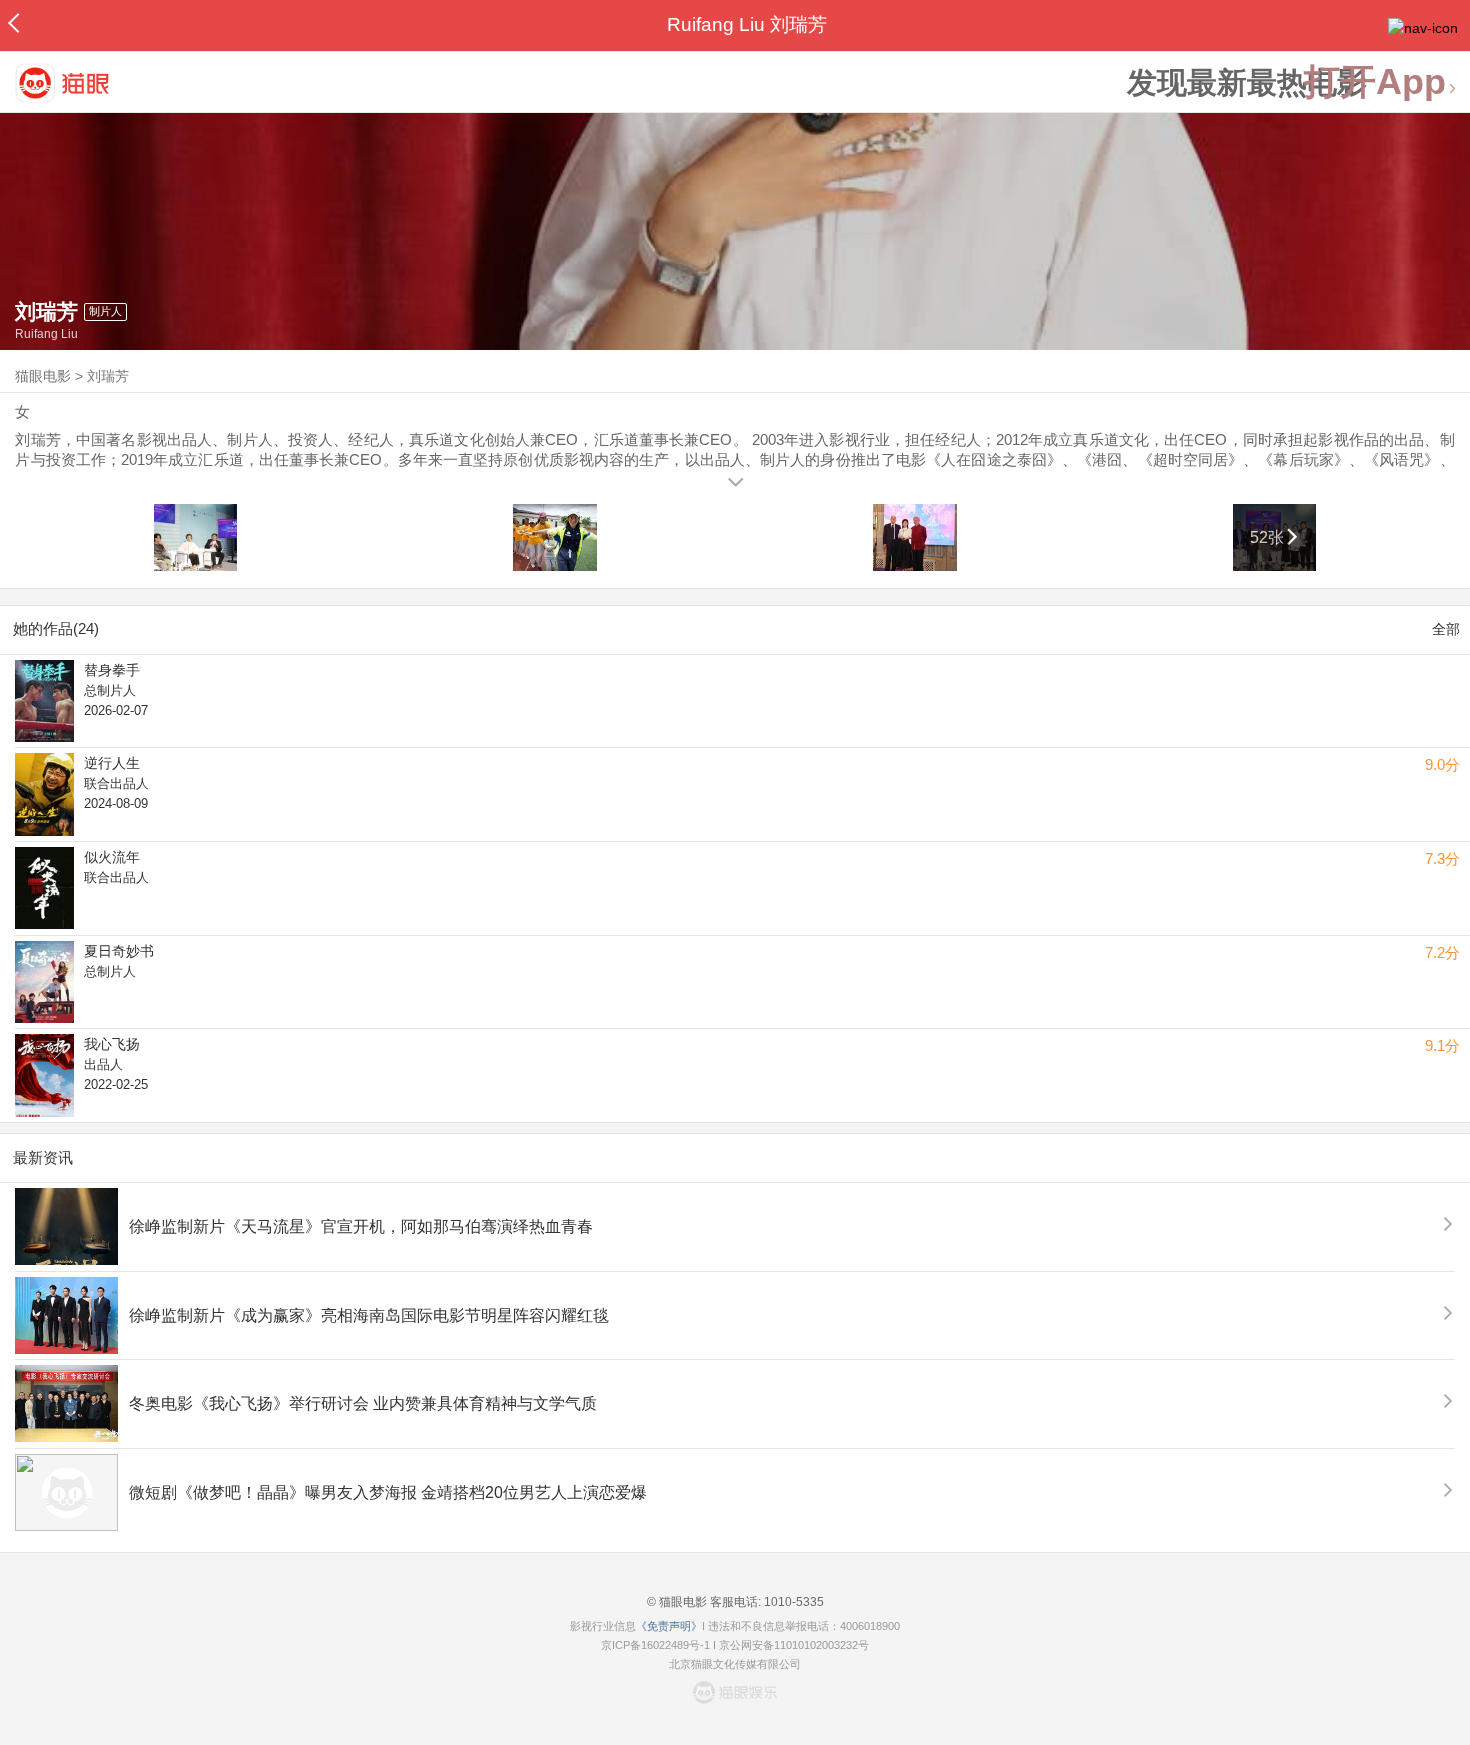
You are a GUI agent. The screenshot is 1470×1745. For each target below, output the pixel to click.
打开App (1375, 82)
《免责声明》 (669, 1626)
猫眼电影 (43, 376)
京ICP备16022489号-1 (655, 1645)
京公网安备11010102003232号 (794, 1645)
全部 (1446, 629)
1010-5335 (792, 1602)
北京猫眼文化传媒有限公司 (735, 1664)
